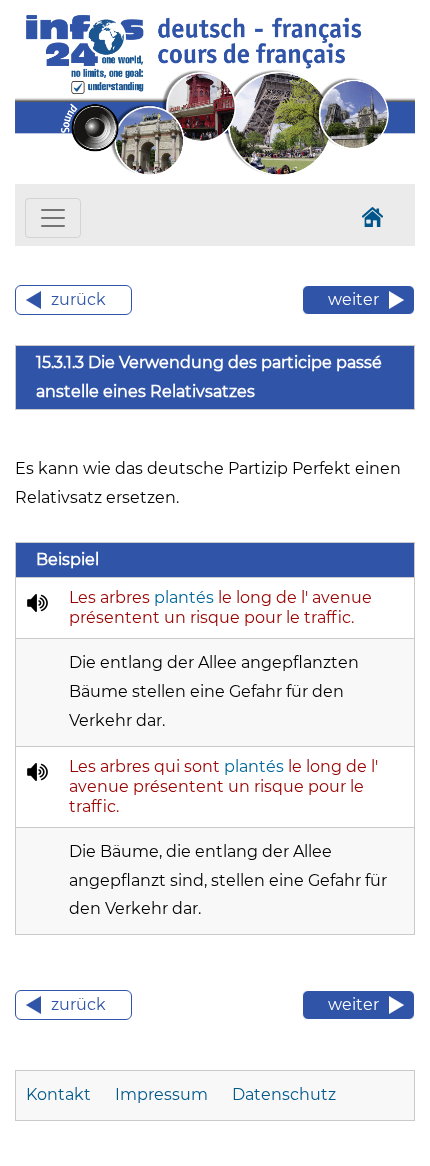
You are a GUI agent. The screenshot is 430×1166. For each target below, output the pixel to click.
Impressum (161, 1094)
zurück (78, 299)
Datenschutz (284, 1094)
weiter (353, 299)
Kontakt (58, 1094)
